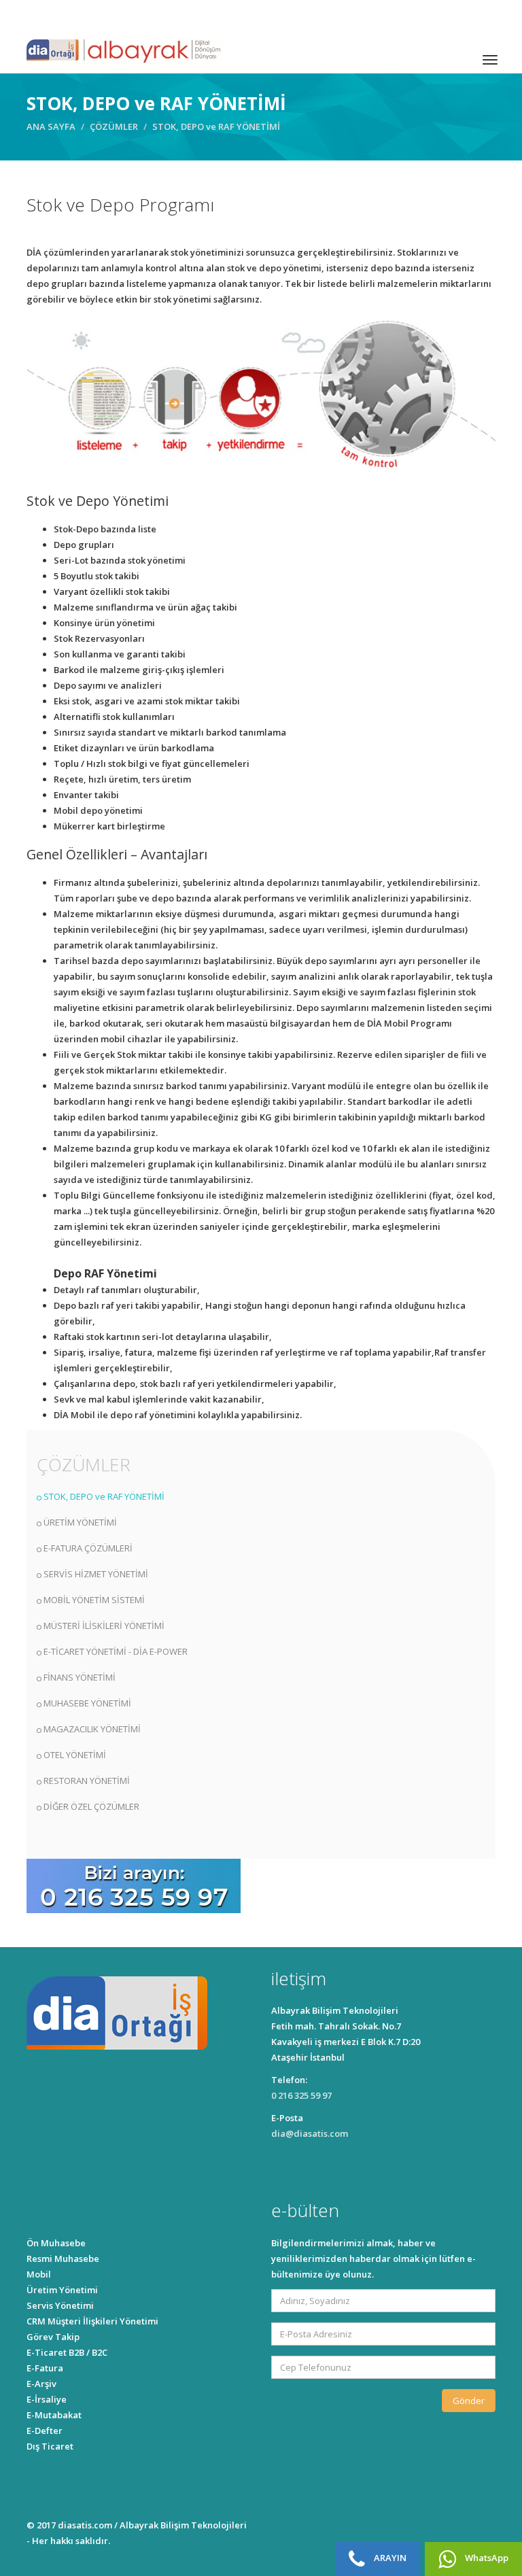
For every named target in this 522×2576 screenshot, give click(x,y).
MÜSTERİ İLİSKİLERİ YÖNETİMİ (104, 1626)
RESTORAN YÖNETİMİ (87, 1781)
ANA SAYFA (51, 126)
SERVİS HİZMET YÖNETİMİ (96, 1574)
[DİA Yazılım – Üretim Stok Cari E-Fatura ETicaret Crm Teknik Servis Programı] (124, 50)
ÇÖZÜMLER (114, 126)
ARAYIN (389, 2558)
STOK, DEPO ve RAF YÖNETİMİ (104, 1496)
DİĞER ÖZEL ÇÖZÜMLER (91, 1806)
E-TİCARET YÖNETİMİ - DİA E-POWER (116, 1651)
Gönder (469, 2401)
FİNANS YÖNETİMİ (80, 1677)
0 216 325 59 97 (301, 2095)
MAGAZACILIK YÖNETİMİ (92, 1729)
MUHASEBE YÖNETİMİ (87, 1703)
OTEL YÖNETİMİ (75, 1755)
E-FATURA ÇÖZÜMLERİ (88, 1548)
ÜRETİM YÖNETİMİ (80, 1522)
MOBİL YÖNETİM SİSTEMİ (94, 1600)
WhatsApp (486, 2558)
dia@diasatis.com (310, 2133)
